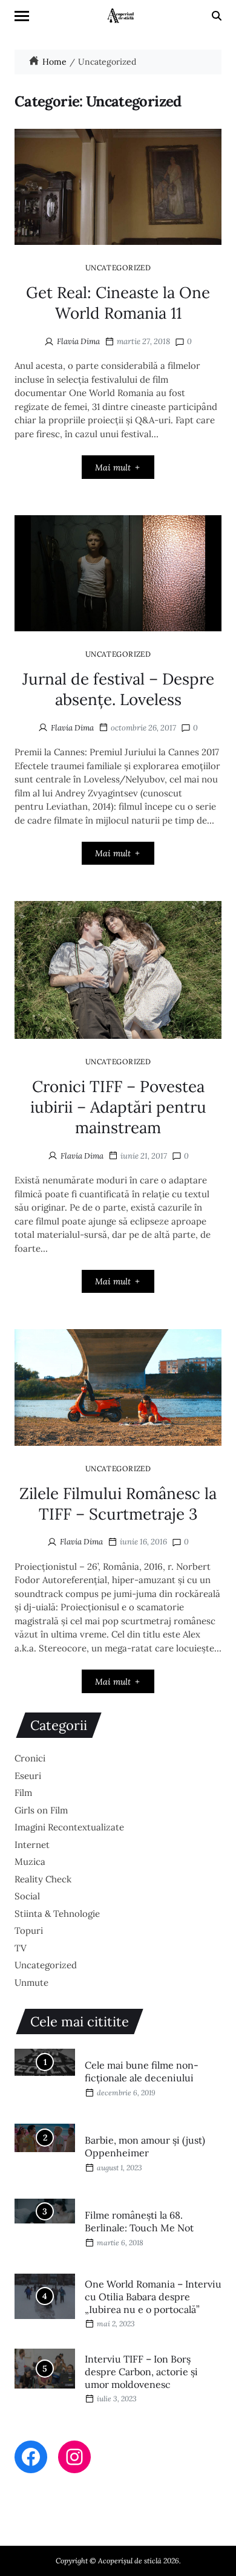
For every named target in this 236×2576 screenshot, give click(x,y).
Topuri (29, 1930)
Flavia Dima (78, 341)
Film (23, 1793)
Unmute (31, 1982)
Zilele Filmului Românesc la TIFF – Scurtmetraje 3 (118, 1504)
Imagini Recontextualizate (69, 1827)
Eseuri (28, 1776)
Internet (32, 1845)
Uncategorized (118, 267)
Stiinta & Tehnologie (57, 1914)
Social (27, 1896)
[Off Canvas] (22, 16)
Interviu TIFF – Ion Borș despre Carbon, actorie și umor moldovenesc (141, 2372)
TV (21, 1948)
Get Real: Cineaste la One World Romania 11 (118, 303)
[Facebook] (31, 2457)
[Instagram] (74, 2457)
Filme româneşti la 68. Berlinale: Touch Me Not (139, 2221)
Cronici (30, 1758)
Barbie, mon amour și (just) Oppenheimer (145, 2146)
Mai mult (113, 467)
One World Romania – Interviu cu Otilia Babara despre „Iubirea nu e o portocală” (153, 2297)
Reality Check (43, 1879)
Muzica (30, 1862)
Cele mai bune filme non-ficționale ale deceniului (142, 2071)
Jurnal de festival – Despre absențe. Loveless (118, 689)
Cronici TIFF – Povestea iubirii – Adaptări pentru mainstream (118, 1107)
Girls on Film (41, 1810)
